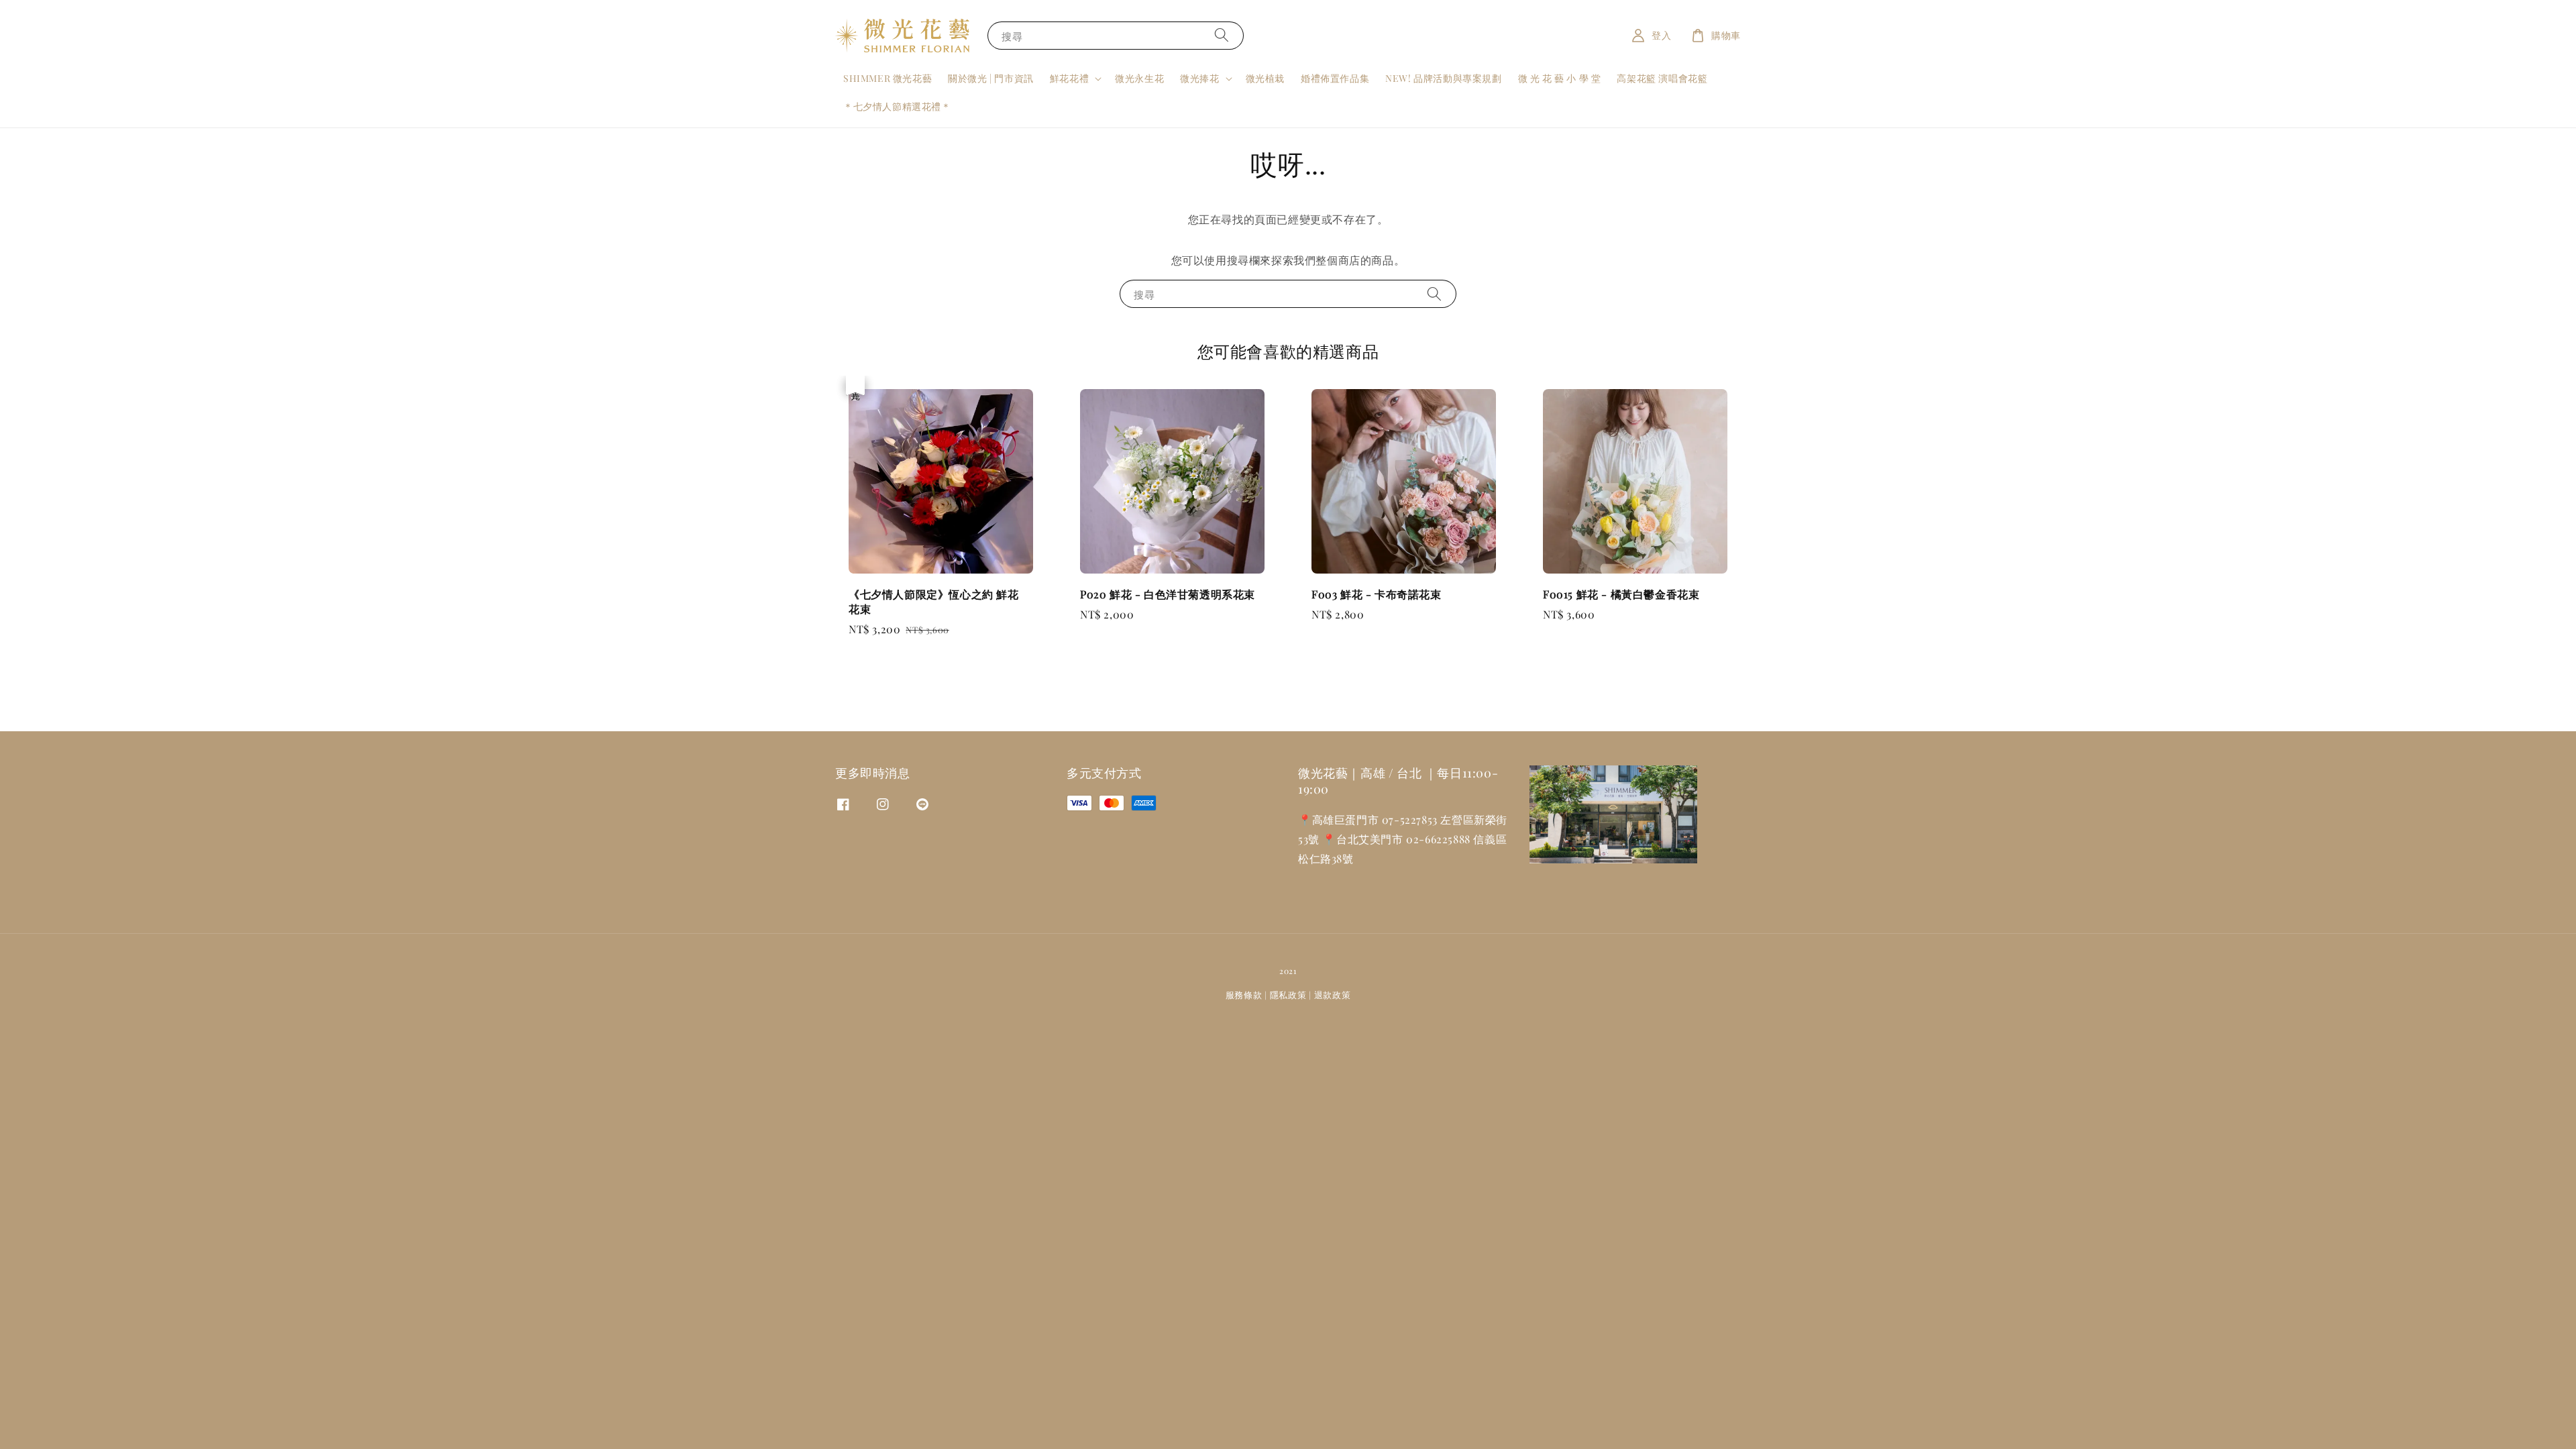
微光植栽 (1265, 78)
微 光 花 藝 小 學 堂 (1560, 78)
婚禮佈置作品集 (1335, 78)
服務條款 (1244, 995)
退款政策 (1333, 995)
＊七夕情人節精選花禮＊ (897, 106)
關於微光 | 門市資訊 (991, 78)
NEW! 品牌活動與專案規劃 (1443, 78)
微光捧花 (1199, 78)
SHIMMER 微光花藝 (888, 78)
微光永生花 (1139, 78)
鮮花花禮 (1069, 78)
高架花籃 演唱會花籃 (1662, 78)
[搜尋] (1222, 35)
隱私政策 (1288, 995)
